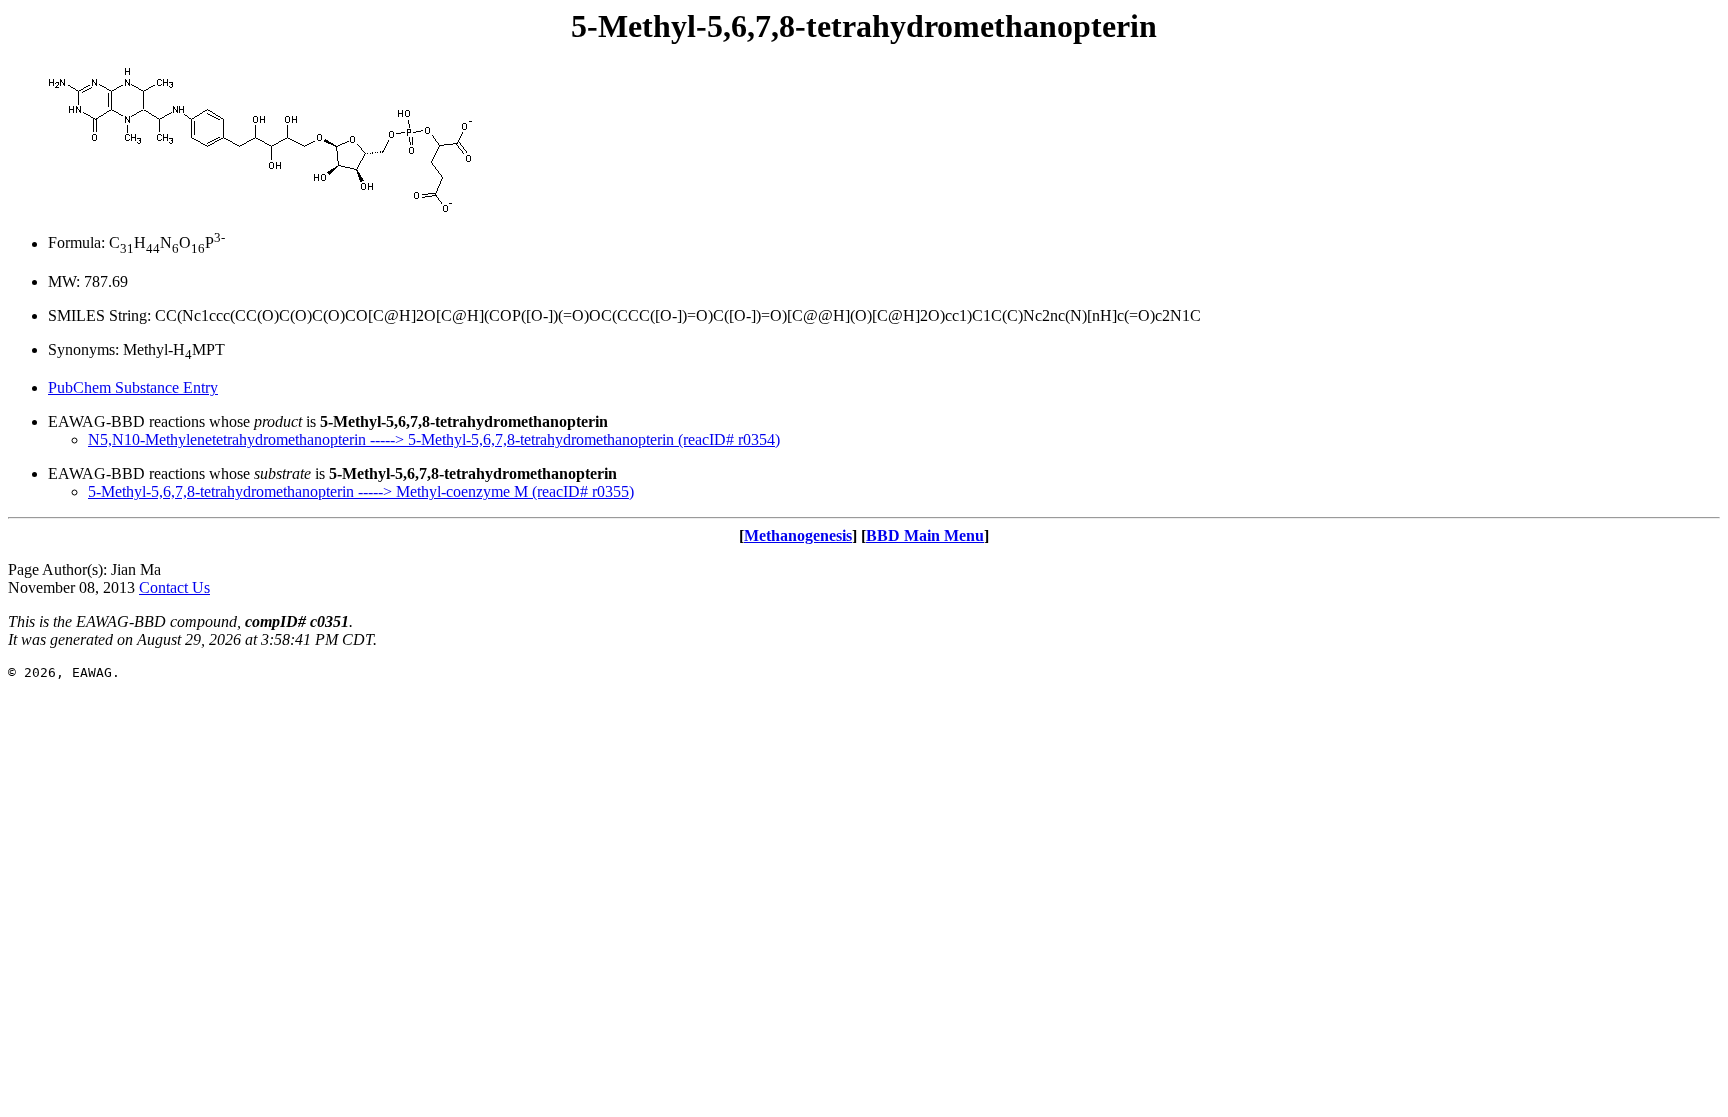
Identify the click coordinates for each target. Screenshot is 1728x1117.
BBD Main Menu (925, 535)
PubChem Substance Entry (133, 387)
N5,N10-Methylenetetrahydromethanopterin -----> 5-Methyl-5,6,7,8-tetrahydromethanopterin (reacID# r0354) (434, 439)
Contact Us (174, 587)
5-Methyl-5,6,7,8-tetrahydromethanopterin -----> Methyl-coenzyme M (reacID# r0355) (361, 491)
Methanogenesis (798, 535)
